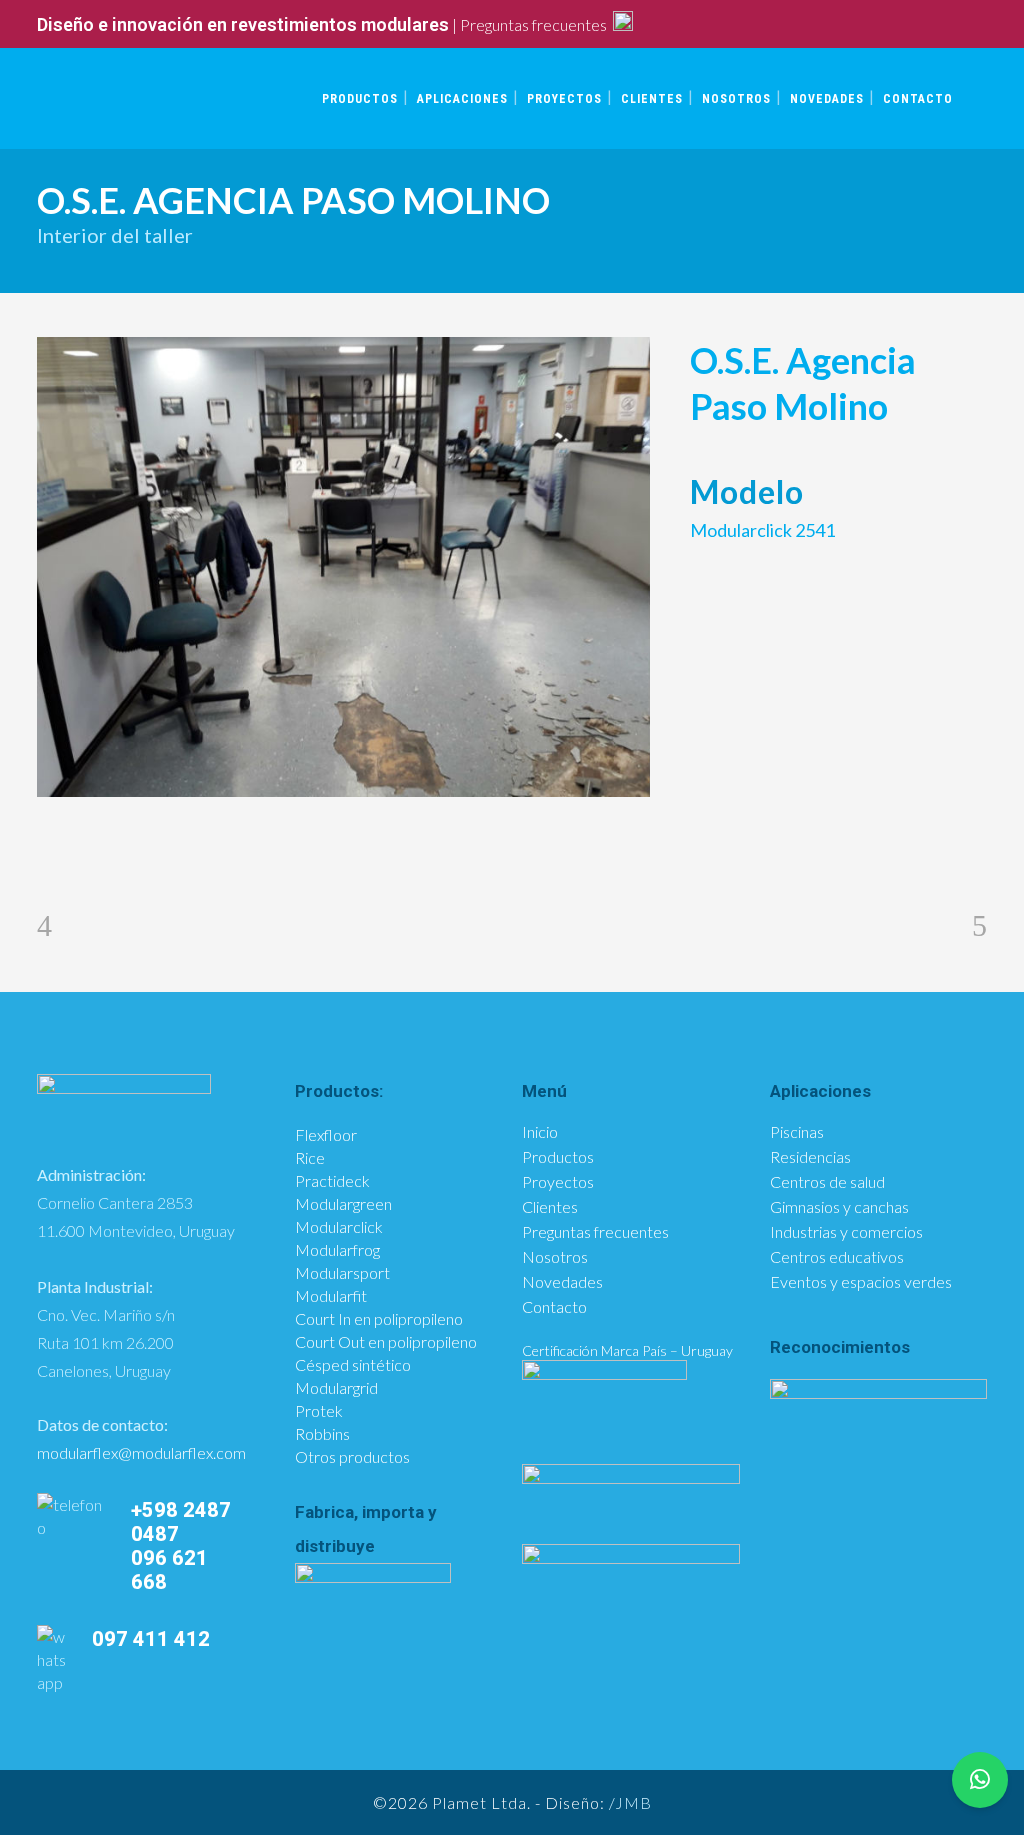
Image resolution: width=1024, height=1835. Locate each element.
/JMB (630, 1802)
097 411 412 (151, 1639)
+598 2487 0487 (181, 1522)
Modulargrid (336, 1387)
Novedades (562, 1282)
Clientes (550, 1207)
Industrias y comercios (846, 1232)
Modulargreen (343, 1203)
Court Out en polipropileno (386, 1341)
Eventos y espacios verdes (861, 1282)
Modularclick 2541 (762, 530)
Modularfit (331, 1295)
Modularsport (342, 1272)
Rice (310, 1157)
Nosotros (555, 1257)
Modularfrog (337, 1249)
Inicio (540, 1132)
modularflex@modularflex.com (141, 1452)
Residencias (810, 1157)
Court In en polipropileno (379, 1318)
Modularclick (339, 1226)
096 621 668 (169, 1570)
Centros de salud (827, 1182)
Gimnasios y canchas (839, 1207)
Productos (558, 1157)
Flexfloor (326, 1134)
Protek (319, 1410)
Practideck (332, 1180)
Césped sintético (353, 1364)
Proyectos (558, 1182)
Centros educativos (837, 1257)
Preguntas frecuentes (533, 24)
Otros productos (352, 1456)
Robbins (322, 1433)
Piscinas (797, 1132)
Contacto (554, 1307)
